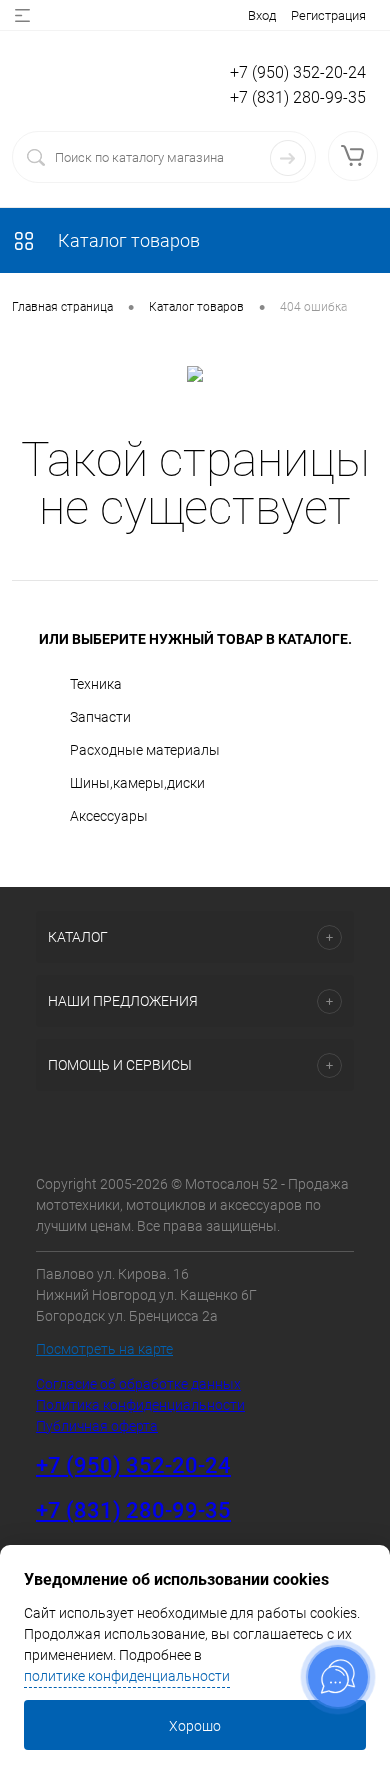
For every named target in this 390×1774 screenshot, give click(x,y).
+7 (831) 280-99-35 (298, 97)
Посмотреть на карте (104, 1349)
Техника (96, 684)
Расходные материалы (145, 750)
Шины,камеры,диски (137, 783)
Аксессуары (109, 816)
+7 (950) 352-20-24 (298, 72)
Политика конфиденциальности (140, 1405)
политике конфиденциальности (127, 1676)
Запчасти (100, 717)
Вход (262, 15)
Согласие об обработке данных (138, 1384)
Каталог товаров (127, 240)
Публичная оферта (97, 1426)
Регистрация (328, 15)
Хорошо (195, 1726)
